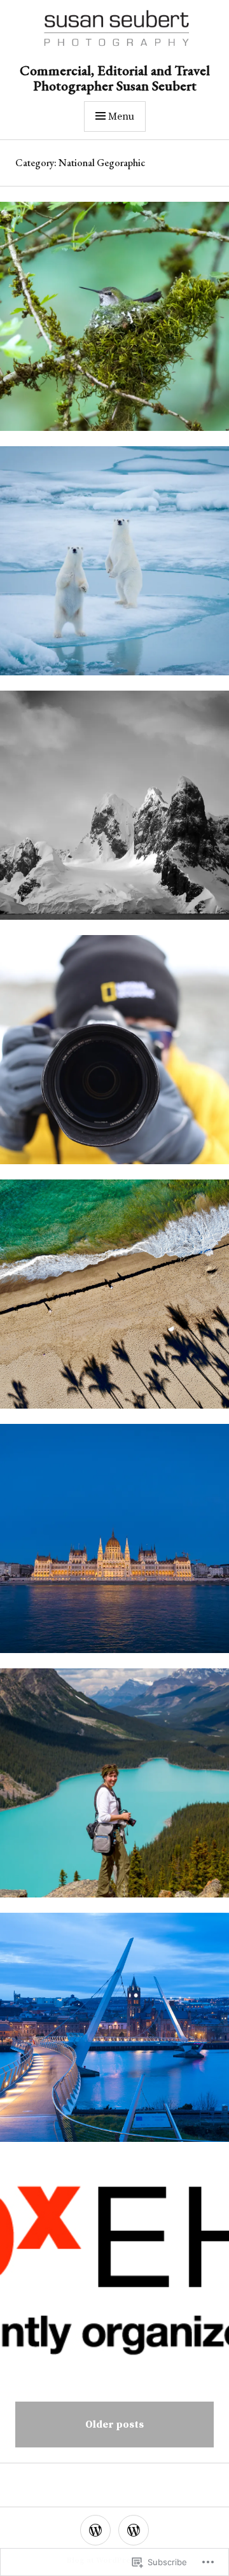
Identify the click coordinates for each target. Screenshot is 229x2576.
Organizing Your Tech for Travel (114, 1057)
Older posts (114, 2425)
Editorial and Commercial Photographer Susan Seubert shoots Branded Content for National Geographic (114, 2035)
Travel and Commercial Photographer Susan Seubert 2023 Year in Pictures (114, 813)
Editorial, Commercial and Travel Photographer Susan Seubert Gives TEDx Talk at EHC (114, 2279)
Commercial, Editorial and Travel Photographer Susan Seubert (115, 78)
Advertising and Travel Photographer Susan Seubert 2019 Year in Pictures (114, 1301)
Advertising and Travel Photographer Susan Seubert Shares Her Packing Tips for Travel (114, 1790)
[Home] (134, 2530)
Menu (121, 116)
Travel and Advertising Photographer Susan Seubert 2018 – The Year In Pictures (114, 1546)
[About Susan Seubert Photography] (95, 2530)
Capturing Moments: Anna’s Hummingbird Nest (114, 324)
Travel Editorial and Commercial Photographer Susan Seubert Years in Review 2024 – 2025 (114, 568)
